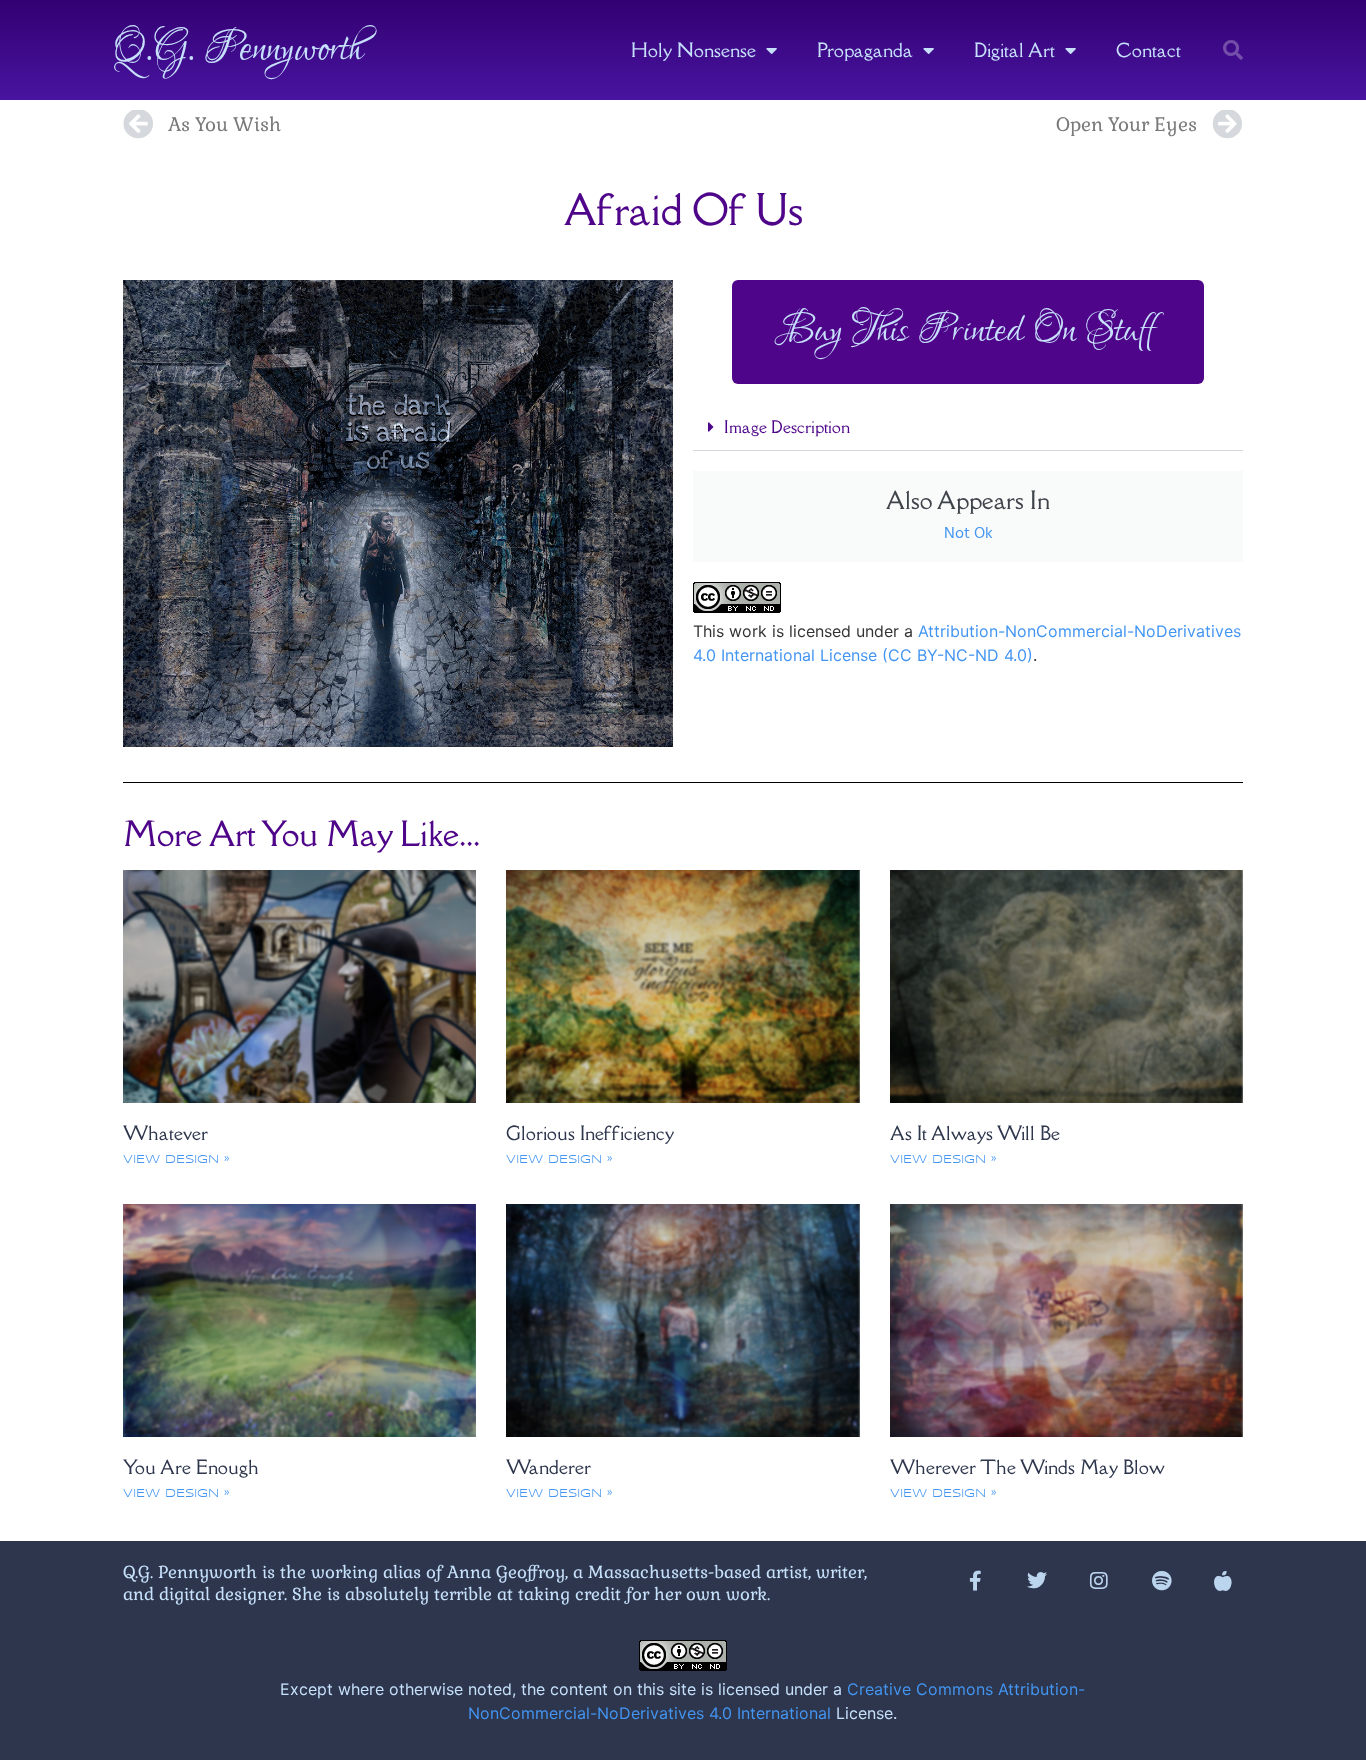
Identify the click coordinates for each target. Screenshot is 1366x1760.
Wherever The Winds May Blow (1027, 1467)
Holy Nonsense (693, 50)
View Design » (176, 1159)
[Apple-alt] (1223, 1581)
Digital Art (1014, 50)
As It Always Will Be (975, 1133)
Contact (1148, 50)
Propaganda (865, 50)
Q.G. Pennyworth (238, 50)
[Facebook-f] (975, 1581)
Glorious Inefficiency (590, 1133)
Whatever (165, 1133)
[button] (1233, 50)
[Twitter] (1037, 1581)
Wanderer (548, 1467)
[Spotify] (1161, 1581)
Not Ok (968, 534)
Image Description (787, 427)
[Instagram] (1099, 1581)
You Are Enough (191, 1467)
